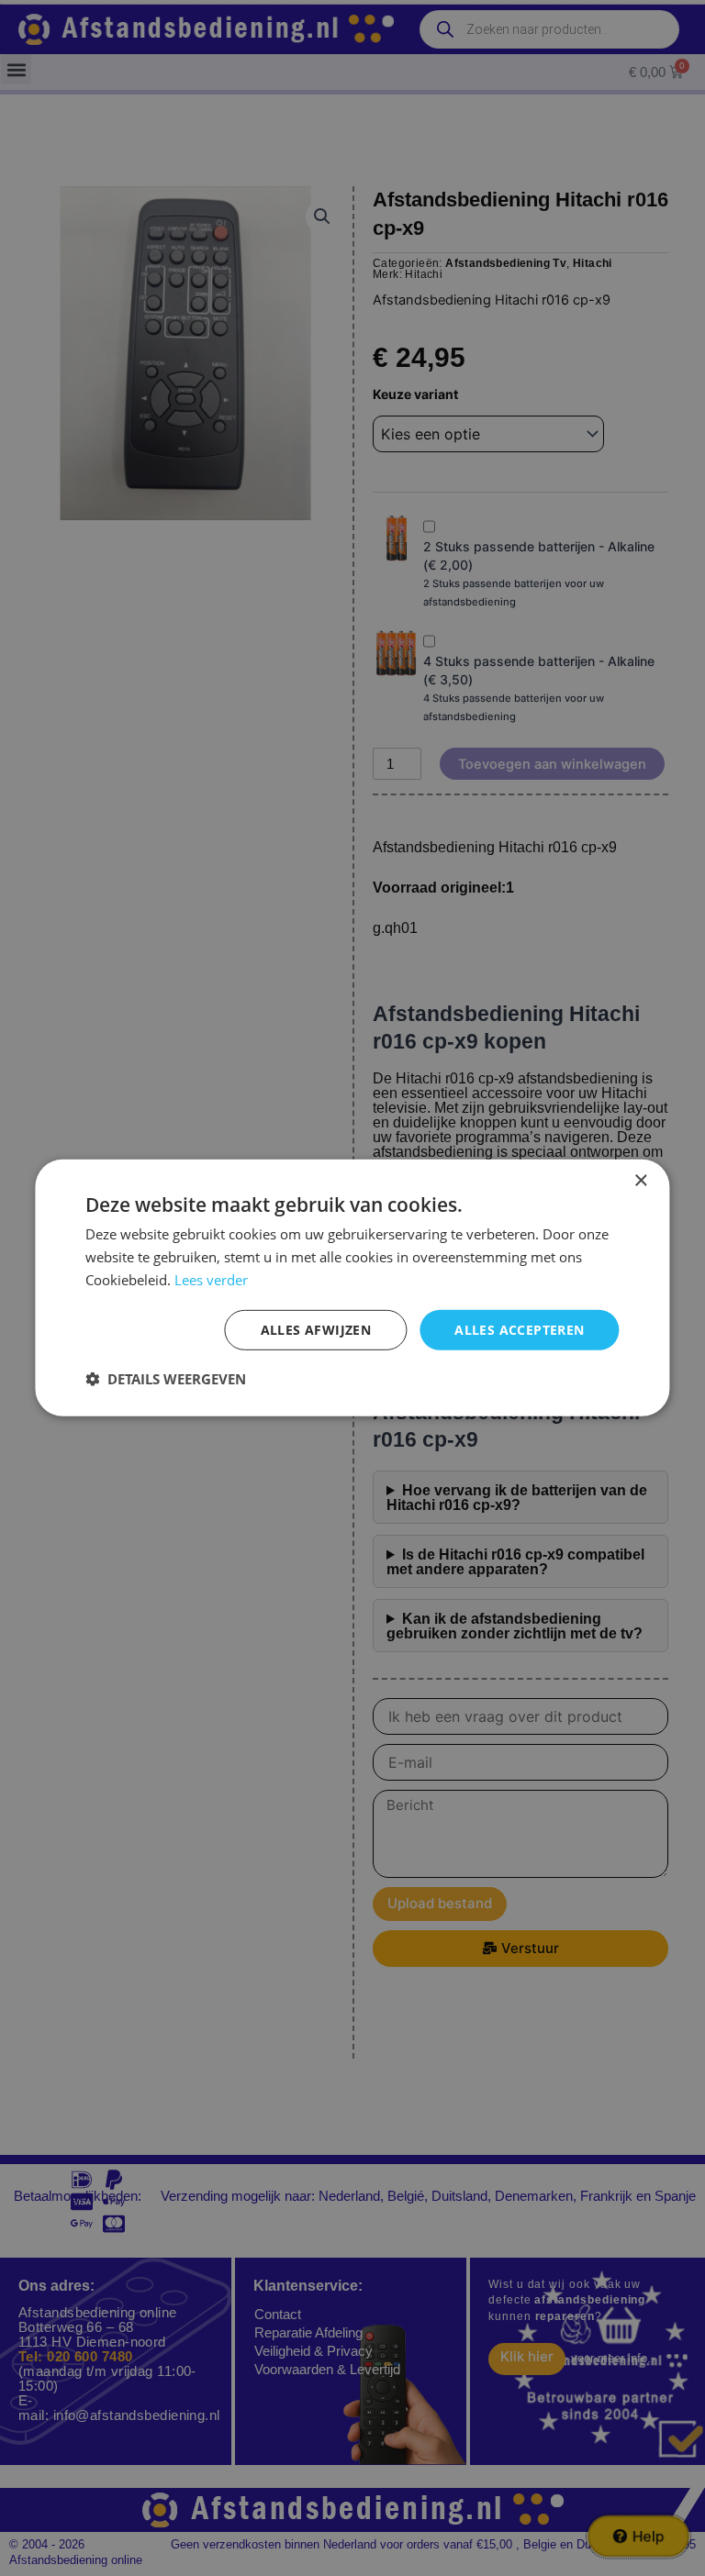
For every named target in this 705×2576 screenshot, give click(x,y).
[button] (166, 1379)
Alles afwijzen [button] (316, 1329)
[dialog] (352, 1288)
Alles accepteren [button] (519, 1329)
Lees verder (211, 1280)
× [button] (640, 1181)
